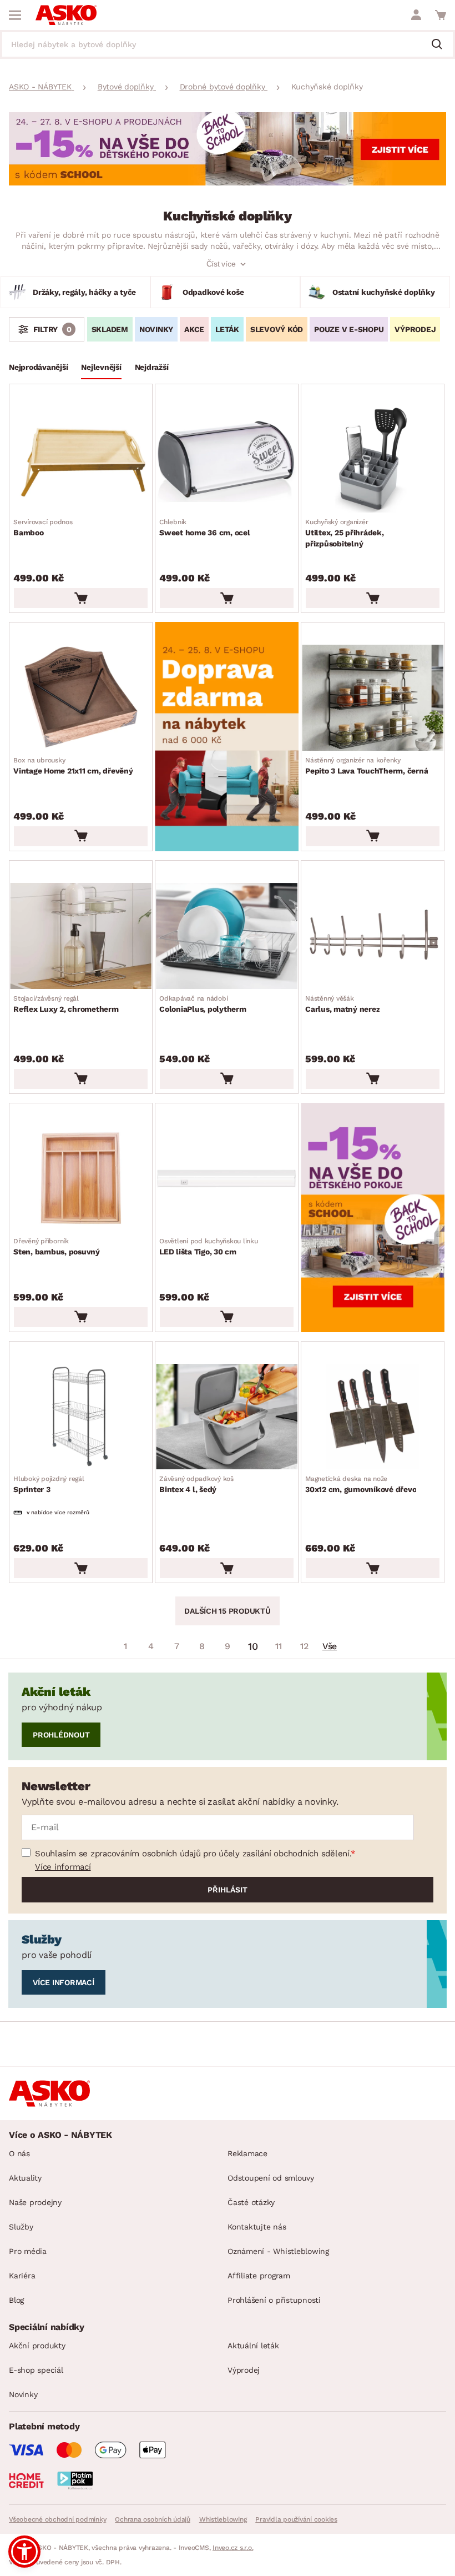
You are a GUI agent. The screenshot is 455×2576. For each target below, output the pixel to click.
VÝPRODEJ (415, 329)
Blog (16, 2300)
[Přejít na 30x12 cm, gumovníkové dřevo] (373, 1417)
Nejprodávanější (38, 367)
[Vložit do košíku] (81, 598)
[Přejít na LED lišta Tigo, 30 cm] (227, 1179)
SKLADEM (110, 329)
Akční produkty (37, 2346)
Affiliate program (259, 2276)
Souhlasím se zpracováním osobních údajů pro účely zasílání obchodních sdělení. (193, 1854)
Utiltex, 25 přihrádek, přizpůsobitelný (345, 533)
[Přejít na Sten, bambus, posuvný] (81, 1179)
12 (304, 1646)
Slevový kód (277, 329)
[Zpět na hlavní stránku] (66, 15)
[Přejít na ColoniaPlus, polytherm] (227, 936)
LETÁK (227, 329)
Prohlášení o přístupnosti (274, 2300)
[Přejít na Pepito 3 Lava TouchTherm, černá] (373, 698)
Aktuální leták (253, 2346)
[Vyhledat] (441, 45)
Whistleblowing (223, 2519)
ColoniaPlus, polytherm (203, 1004)
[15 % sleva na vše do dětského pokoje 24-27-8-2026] (228, 182)
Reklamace (247, 2153)
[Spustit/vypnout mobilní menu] (15, 15)
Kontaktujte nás (257, 2227)
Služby (21, 2227)
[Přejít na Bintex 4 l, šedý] (227, 1417)
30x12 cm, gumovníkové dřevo (361, 1484)
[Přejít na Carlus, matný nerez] (373, 936)
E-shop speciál (36, 2370)
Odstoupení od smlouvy (271, 2178)
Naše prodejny (35, 2202)
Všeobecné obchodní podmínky (57, 2519)
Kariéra (22, 2276)
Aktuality (25, 2178)
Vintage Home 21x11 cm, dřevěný (73, 766)
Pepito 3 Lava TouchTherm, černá (366, 766)
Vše (330, 1646)
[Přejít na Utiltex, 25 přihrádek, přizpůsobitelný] (373, 460)
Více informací (63, 1867)
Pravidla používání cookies (296, 2519)
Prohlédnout (61, 1735)
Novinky (156, 329)
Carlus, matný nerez (342, 1004)
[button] (24, 2552)
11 (279, 1646)
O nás (19, 2153)
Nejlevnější (101, 367)
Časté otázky (251, 2202)
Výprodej (244, 2370)
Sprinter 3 (49, 1484)
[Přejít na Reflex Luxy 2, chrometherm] (81, 936)
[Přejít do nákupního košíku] (441, 15)
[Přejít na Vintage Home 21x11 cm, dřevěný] (81, 698)
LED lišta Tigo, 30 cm (209, 1247)
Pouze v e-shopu (349, 329)
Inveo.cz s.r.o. (233, 2548)
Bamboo (43, 528)
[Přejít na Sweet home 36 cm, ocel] (227, 460)
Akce (194, 329)
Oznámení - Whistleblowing (278, 2251)
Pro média (28, 2251)
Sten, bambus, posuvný (57, 1247)
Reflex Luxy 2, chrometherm (66, 1004)
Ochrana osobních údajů (153, 2519)
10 (253, 1646)
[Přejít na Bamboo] (81, 460)
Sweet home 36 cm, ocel (205, 528)
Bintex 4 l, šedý (196, 1484)
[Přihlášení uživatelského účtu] (416, 15)
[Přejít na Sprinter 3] (81, 1417)
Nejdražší (152, 367)
